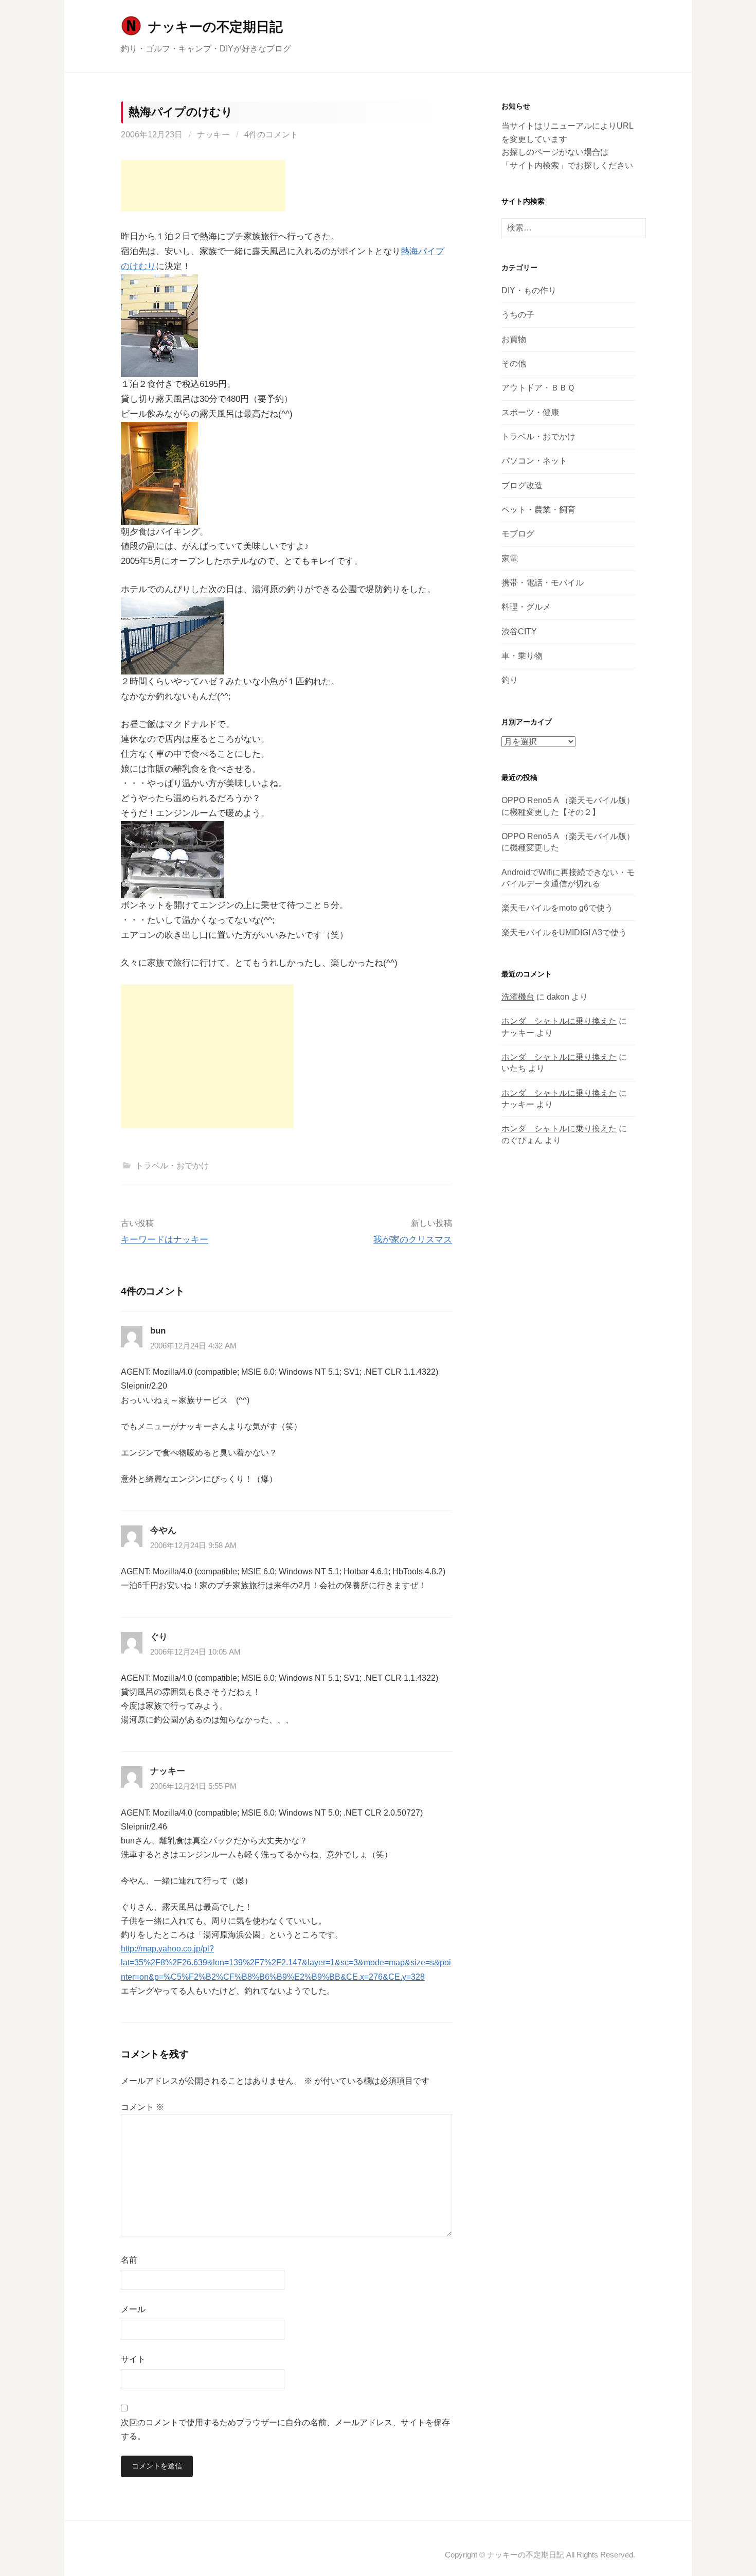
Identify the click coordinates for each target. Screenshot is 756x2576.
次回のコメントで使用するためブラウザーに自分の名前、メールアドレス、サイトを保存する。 (285, 2429)
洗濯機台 (518, 997)
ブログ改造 (522, 485)
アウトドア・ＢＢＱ (538, 388)
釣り (510, 680)
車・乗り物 (522, 656)
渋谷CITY (519, 632)
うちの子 (518, 315)
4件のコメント (271, 135)
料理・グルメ (526, 607)
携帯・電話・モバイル (543, 583)
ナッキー (213, 135)
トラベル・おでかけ (172, 1166)
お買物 (514, 339)
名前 (129, 2260)
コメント (142, 2107)
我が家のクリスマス (413, 1240)
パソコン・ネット (534, 461)
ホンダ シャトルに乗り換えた (559, 1021)
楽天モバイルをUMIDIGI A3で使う (564, 932)
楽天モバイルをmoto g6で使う (557, 908)
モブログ (518, 534)
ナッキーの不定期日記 (215, 27)
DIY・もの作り (529, 290)
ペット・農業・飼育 (538, 510)
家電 (510, 558)
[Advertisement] (203, 186)
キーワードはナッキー (165, 1240)
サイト (133, 2359)
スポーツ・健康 (530, 412)
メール (133, 2309)
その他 (514, 363)
